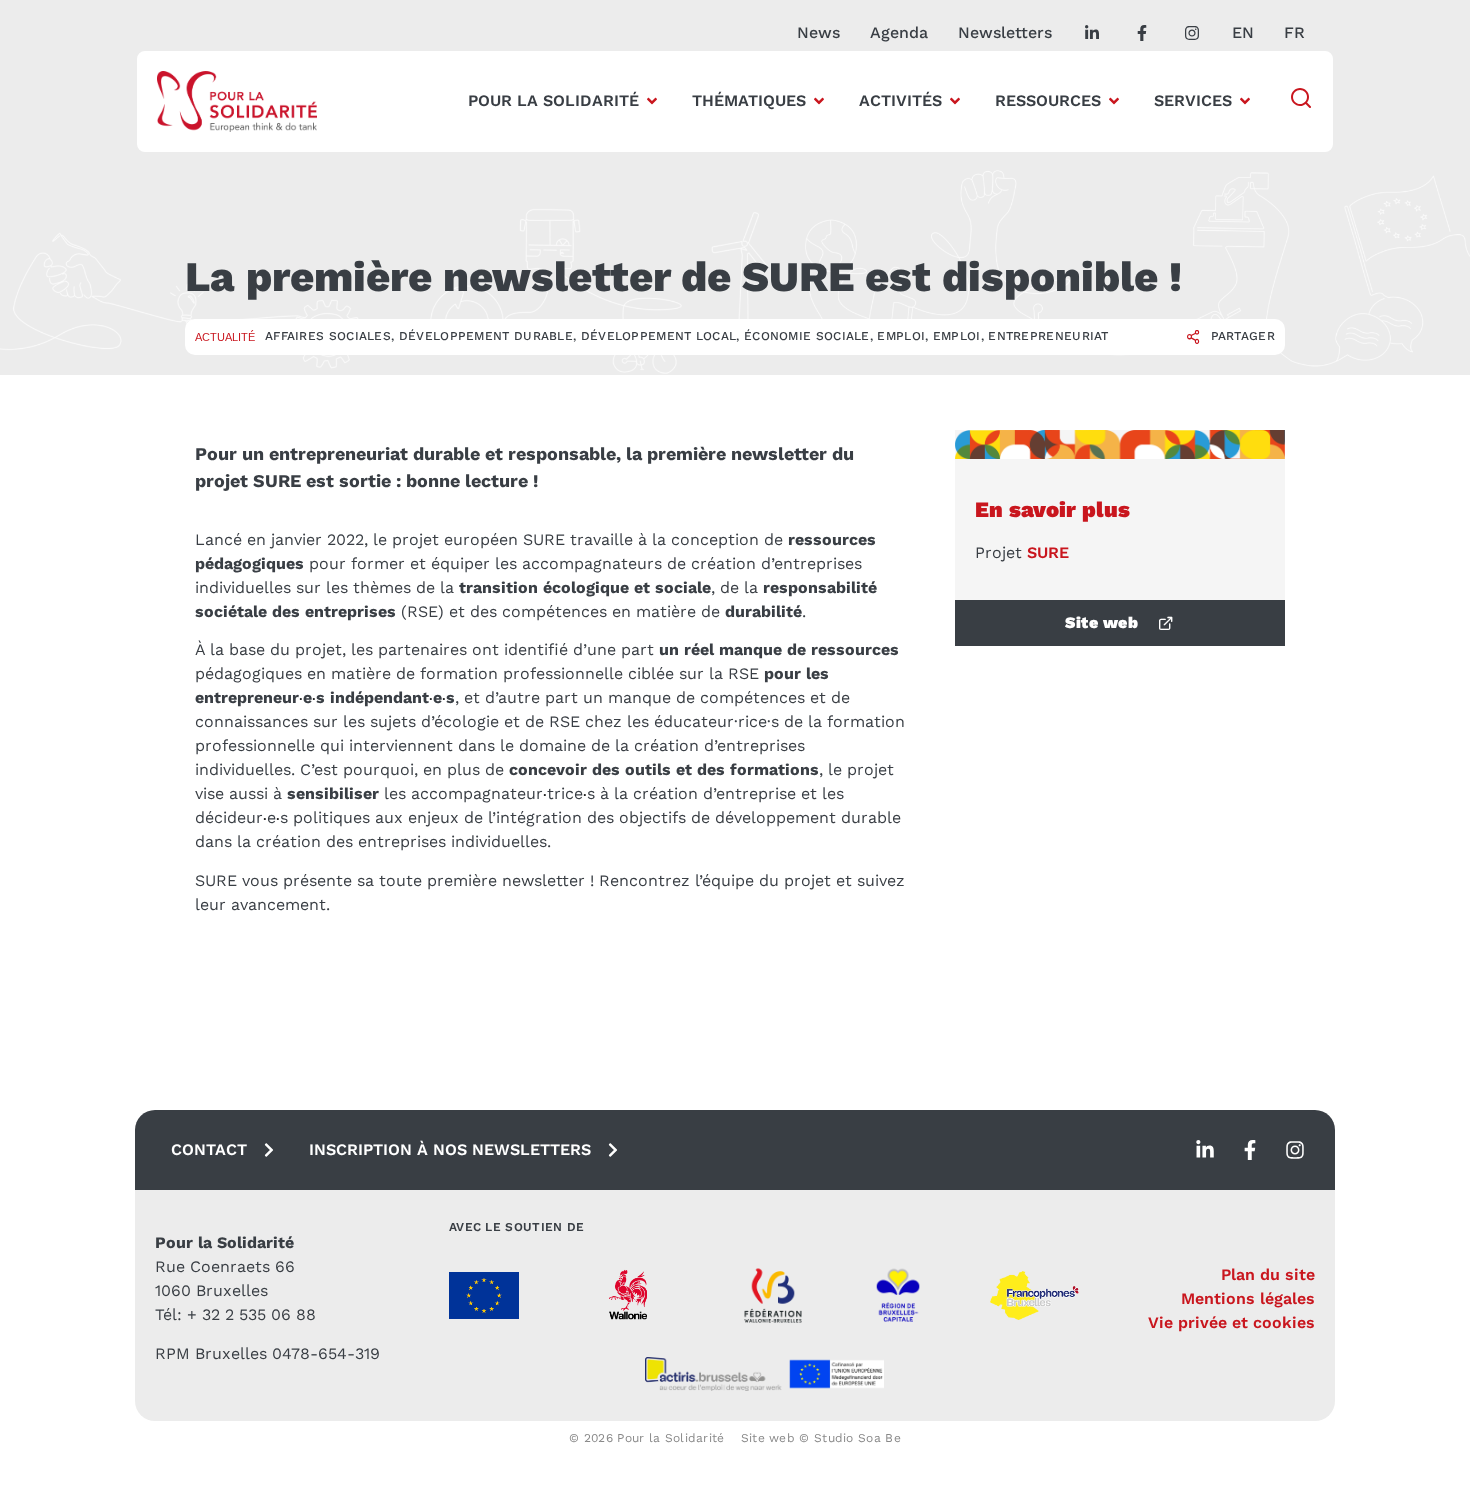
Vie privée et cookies (1231, 1322)
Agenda (899, 32)
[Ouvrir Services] (1245, 101)
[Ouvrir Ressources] (1114, 101)
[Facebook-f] (1250, 1150)
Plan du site (1268, 1274)
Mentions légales (1248, 1298)
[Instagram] (1295, 1150)
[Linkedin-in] (1205, 1150)
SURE (1048, 552)
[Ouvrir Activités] (955, 101)
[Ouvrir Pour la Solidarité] (652, 101)
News (818, 32)
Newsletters (1005, 32)
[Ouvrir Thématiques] (819, 101)
